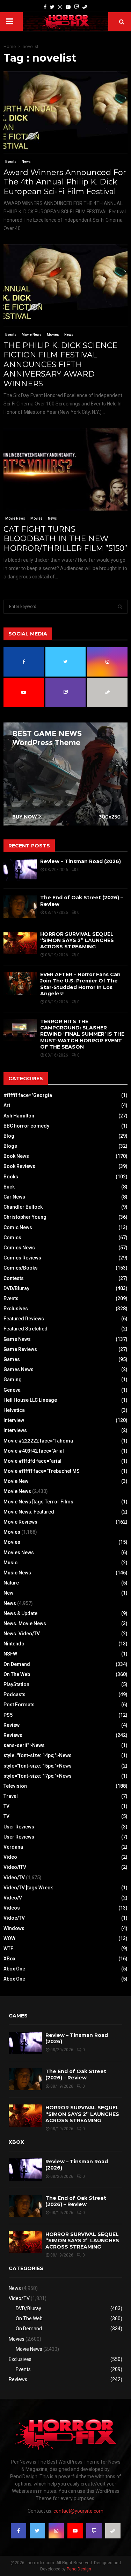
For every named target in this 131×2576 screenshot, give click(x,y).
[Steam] (85, 7)
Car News (14, 1197)
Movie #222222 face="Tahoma (38, 1441)
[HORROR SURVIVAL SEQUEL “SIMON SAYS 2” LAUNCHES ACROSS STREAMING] (20, 943)
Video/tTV (15, 1867)
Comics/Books (21, 1268)
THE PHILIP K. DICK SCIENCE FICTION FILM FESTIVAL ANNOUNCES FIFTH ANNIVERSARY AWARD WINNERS (60, 365)
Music (10, 1563)
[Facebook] (45, 7)
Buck (9, 1187)
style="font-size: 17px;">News (38, 1776)
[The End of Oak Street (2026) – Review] (20, 906)
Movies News (19, 1552)
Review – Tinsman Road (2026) (81, 861)
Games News (19, 1369)
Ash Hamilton (19, 1116)
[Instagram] (60, 7)
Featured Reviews (24, 1319)
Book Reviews (19, 1166)
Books (11, 1177)
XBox (9, 1959)
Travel (11, 1796)
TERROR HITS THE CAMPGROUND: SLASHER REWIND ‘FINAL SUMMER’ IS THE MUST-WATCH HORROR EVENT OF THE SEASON (82, 1034)
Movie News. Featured (29, 1512)
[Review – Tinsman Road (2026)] (20, 870)
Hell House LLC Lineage (30, 1400)
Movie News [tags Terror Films (38, 1502)
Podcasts (14, 1694)
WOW (9, 1938)
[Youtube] (68, 7)
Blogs (10, 1146)
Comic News (18, 1227)
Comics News (19, 1248)
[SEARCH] (120, 607)
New (8, 1593)
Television (15, 1786)
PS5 (8, 1715)
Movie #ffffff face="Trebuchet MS (42, 1471)
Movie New (16, 1481)
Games (12, 1359)
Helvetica (14, 1410)
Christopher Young (25, 1217)
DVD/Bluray (16, 1288)
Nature (11, 1583)
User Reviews (19, 1827)
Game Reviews (20, 1349)
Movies (53, 335)
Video (10, 1857)
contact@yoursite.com (78, 2511)
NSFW (10, 1654)
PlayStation (16, 1684)
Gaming (13, 1380)
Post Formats (19, 1705)
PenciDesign (79, 2569)
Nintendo (14, 1644)
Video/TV (14, 1878)
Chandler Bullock (23, 1207)
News (26, 162)
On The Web (17, 1674)
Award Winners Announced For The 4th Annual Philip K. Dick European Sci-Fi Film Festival (65, 182)
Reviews (13, 1735)
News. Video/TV (22, 1634)
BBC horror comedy (26, 1126)
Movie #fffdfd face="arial (32, 1461)
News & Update (20, 1613)
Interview (14, 1420)
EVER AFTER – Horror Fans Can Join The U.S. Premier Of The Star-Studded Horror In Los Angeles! (80, 984)
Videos (12, 1908)
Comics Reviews (22, 1258)
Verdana (13, 1847)
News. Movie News (25, 1623)
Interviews (15, 1430)
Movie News (32, 335)
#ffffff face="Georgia (28, 1095)
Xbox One (14, 1969)
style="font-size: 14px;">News (38, 1755)
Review (12, 1725)
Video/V (13, 1898)
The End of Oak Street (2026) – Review (76, 2075)
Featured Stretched (26, 1329)
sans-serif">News (24, 1745)
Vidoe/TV (14, 1918)
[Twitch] (77, 7)
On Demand (17, 1664)
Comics (12, 1238)
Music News (17, 1573)
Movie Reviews (20, 1522)
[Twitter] (52, 7)
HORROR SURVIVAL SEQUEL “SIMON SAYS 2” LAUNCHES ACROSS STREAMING (77, 940)
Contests (14, 1278)
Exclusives (16, 1309)
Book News (16, 1156)
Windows (14, 1928)
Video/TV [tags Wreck (28, 1888)
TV (6, 1806)
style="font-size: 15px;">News (38, 1766)
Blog (9, 1136)
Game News (17, 1339)
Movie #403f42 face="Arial (34, 1451)
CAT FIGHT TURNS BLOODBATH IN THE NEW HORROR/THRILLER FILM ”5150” (65, 539)
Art (7, 1105)
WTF (8, 1949)
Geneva (12, 1390)
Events (11, 162)
